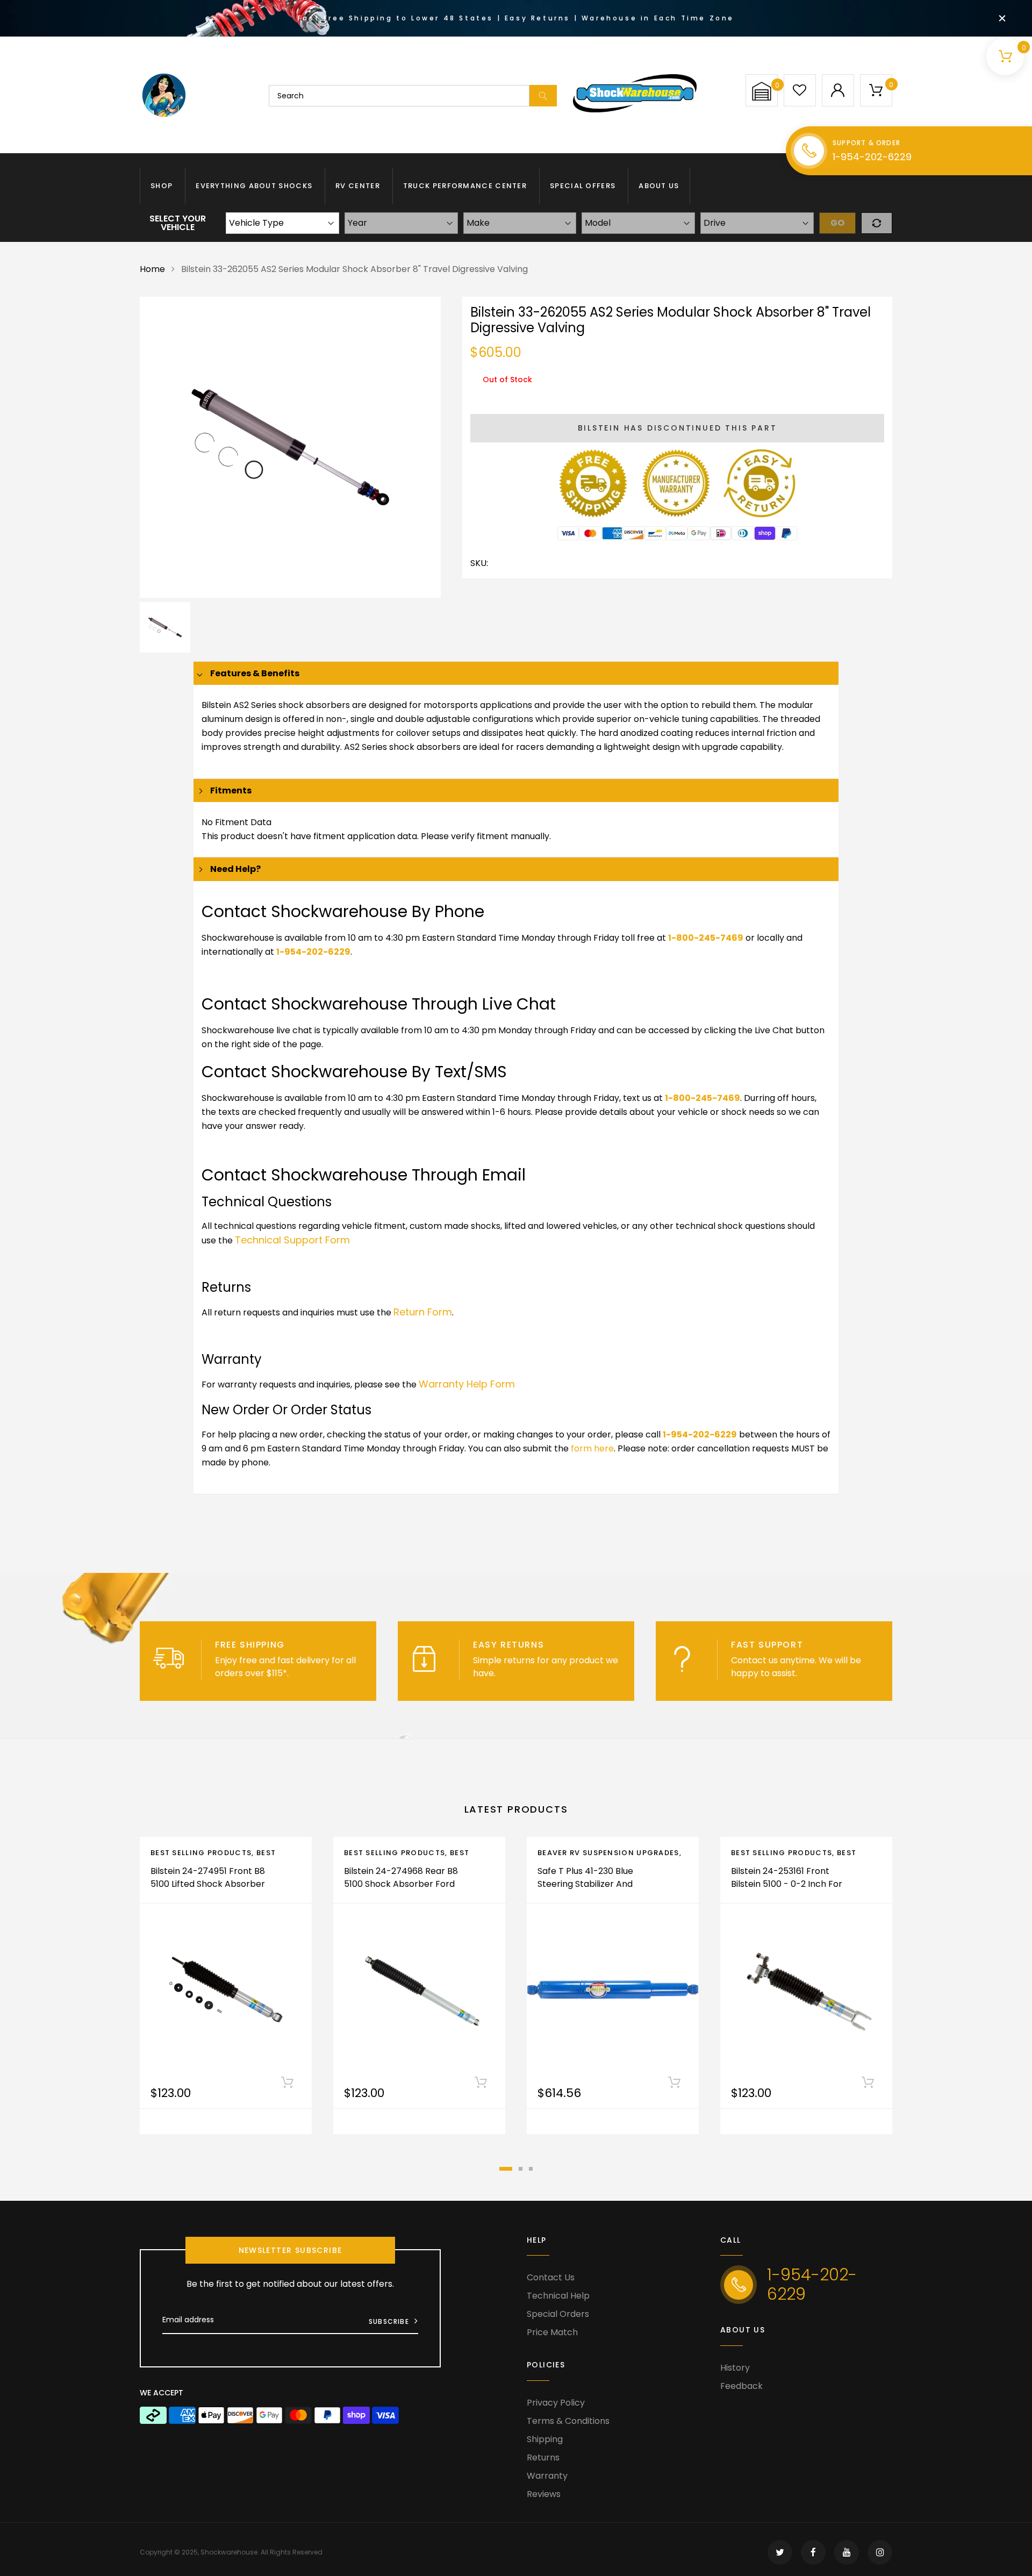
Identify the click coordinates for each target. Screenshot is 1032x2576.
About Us (659, 186)
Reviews (544, 2494)
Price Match (552, 2332)
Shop (162, 186)
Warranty (547, 2476)
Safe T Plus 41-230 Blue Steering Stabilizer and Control (585, 1884)
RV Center (358, 186)
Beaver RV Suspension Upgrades (608, 1853)
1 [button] (506, 2169)
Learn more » (318, 1673)
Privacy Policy (556, 2403)
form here (592, 1448)
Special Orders (558, 2314)
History (735, 2368)
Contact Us (551, 2277)
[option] (290, 447)
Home (152, 269)
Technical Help (558, 2296)
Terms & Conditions (568, 2421)
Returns (543, 2457)
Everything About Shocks (254, 186)
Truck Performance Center (465, 186)
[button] (762, 91)
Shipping (545, 2439)
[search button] (543, 96)
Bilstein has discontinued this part (678, 428)
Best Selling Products (201, 1853)
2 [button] (521, 2169)
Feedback (741, 2386)
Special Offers (583, 186)
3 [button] (531, 2169)
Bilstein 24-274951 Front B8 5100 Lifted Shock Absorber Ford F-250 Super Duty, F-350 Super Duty (208, 1890)
